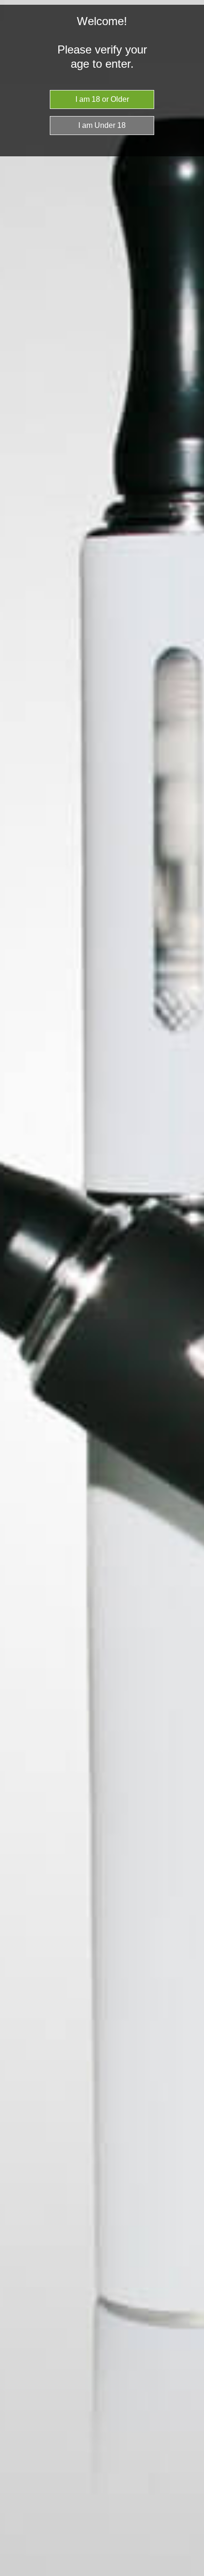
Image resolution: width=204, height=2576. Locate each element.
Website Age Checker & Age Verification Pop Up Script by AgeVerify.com (192, 2574)
